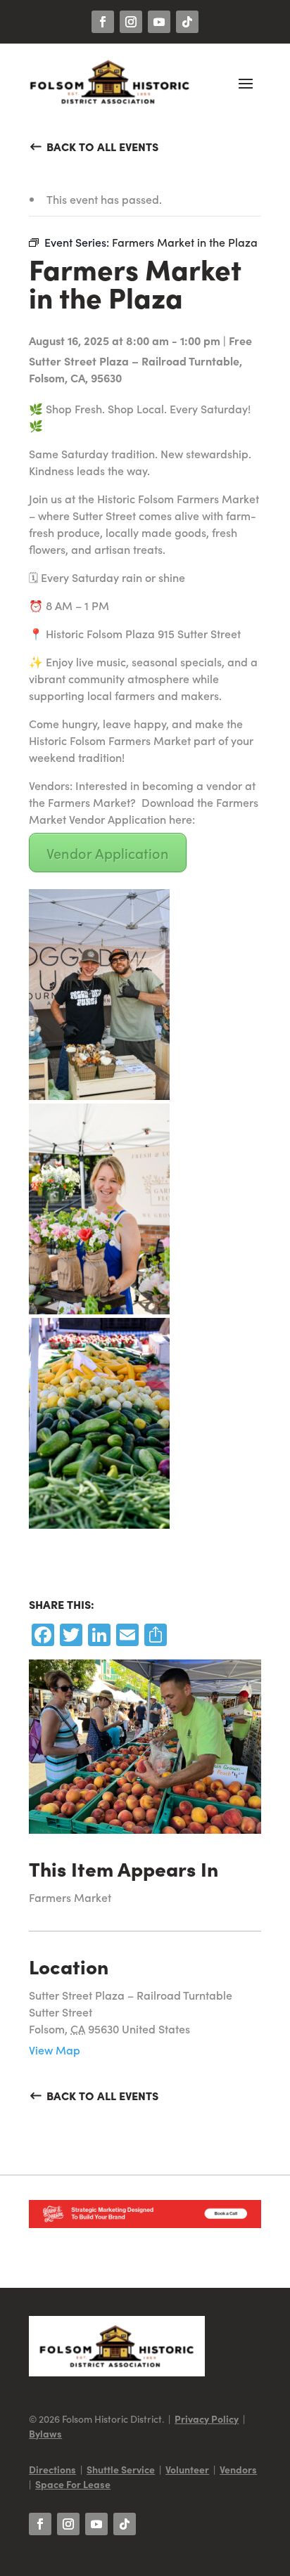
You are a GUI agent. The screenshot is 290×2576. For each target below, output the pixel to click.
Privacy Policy (207, 2419)
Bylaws (45, 2433)
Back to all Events (102, 146)
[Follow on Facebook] (103, 22)
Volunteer (187, 2469)
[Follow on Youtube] (159, 22)
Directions (52, 2469)
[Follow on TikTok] (187, 22)
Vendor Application (108, 853)
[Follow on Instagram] (131, 22)
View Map (55, 2050)
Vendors (238, 2469)
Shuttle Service (121, 2469)
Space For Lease (73, 2484)
